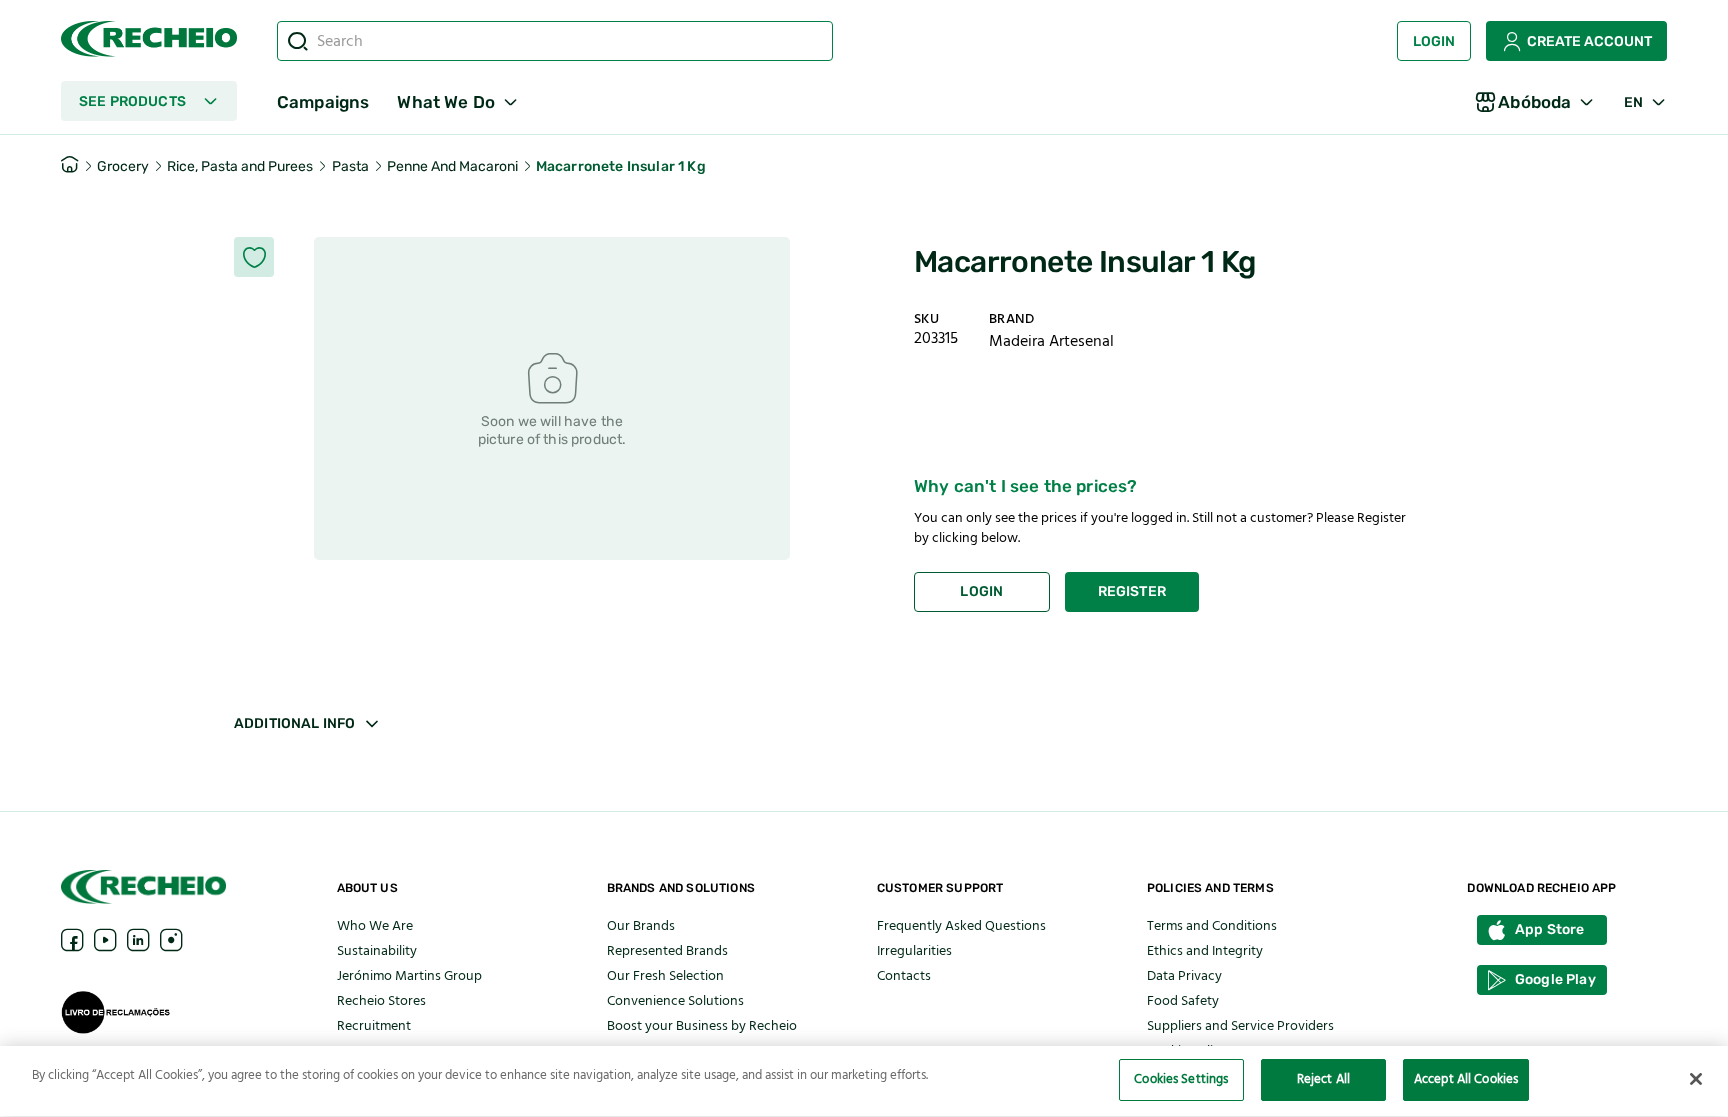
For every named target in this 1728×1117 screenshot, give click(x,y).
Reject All (1323, 1079)
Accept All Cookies (1466, 1079)
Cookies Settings (1181, 1079)
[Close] (1696, 1079)
